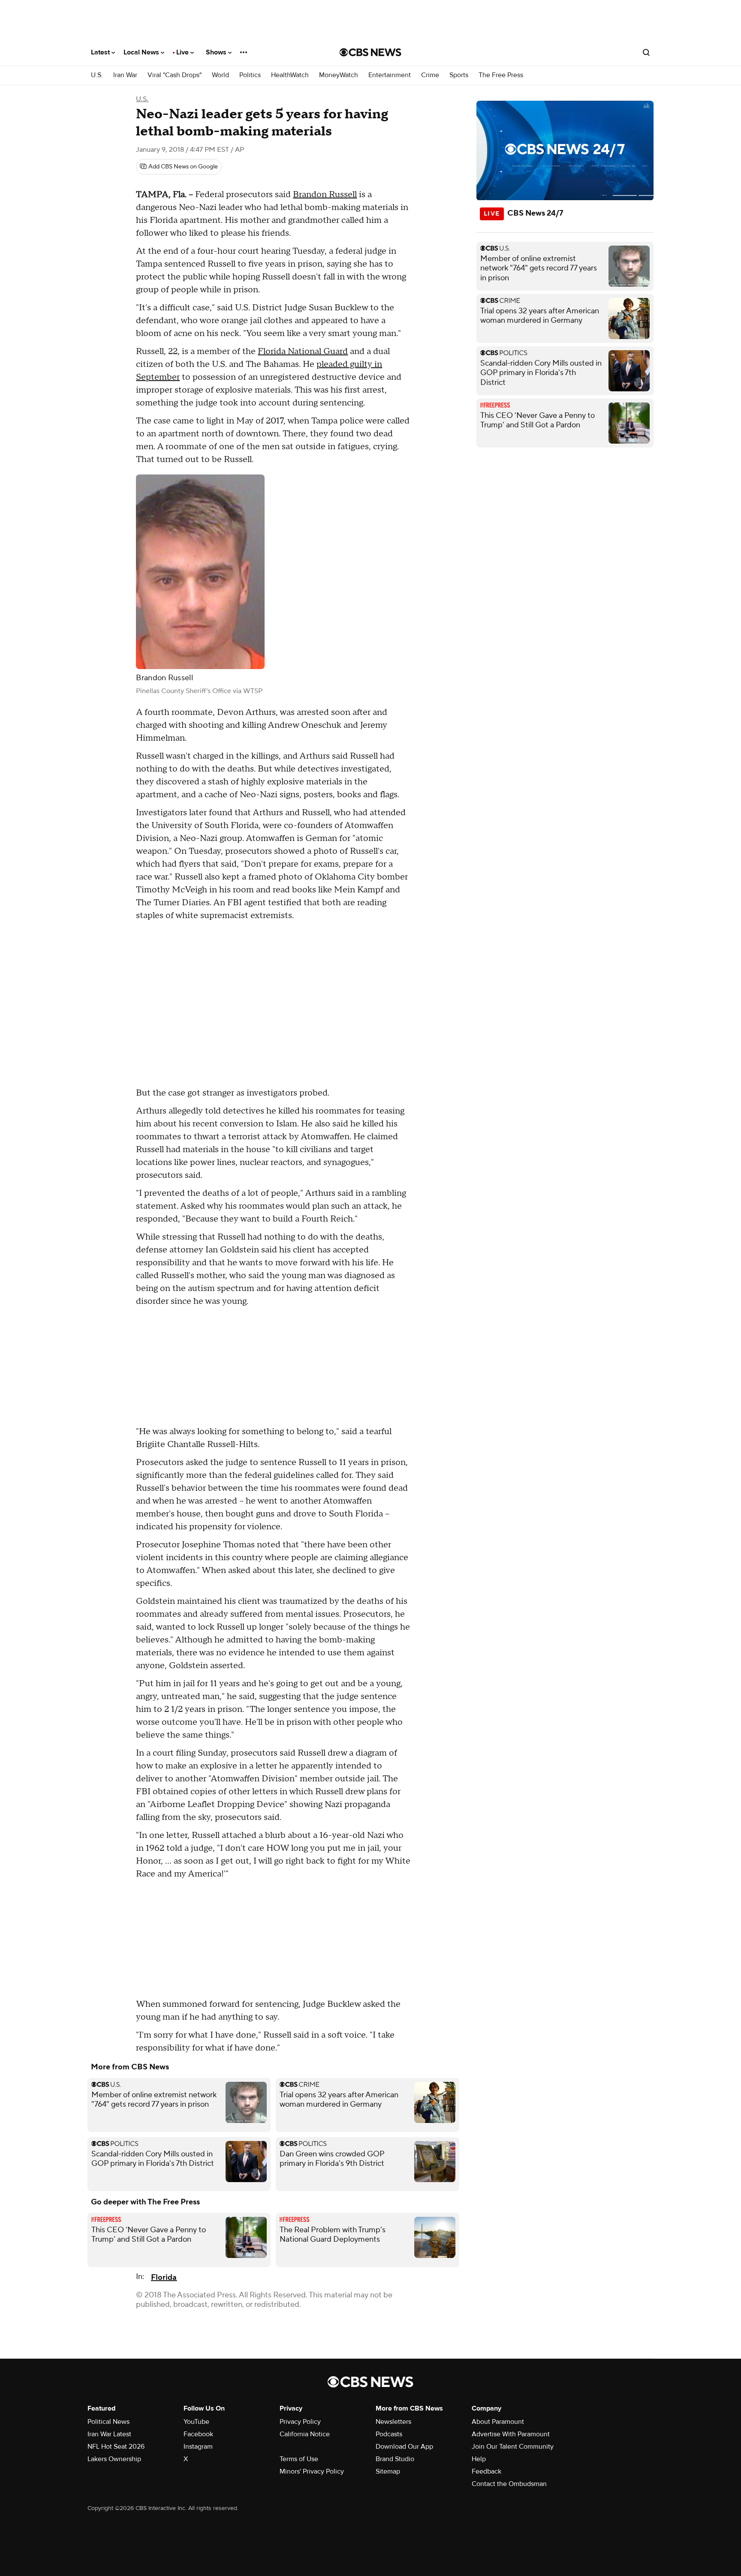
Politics (250, 75)
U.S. (97, 75)
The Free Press (501, 75)
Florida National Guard (303, 351)
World (220, 75)
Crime (430, 75)
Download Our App (404, 2447)
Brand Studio (395, 2459)
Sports (459, 75)
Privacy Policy (300, 2422)
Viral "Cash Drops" (175, 75)
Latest (101, 52)
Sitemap (388, 2471)
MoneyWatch (339, 75)
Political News (108, 2422)
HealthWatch (290, 75)
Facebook (198, 2434)
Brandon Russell (325, 195)
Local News (142, 52)
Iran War (125, 75)
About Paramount (498, 2422)
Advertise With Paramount (511, 2434)
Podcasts (389, 2434)
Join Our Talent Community (513, 2447)
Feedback (486, 2471)
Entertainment (390, 75)
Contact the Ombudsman (509, 2484)
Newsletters (393, 2422)
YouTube (196, 2422)
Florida (164, 2277)
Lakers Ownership (114, 2459)
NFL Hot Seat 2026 (116, 2447)
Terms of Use (299, 2459)
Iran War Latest (109, 2434)
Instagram (198, 2447)
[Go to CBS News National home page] (370, 52)
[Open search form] (646, 52)
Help (479, 2459)
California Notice (305, 2434)
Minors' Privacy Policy (312, 2471)
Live (183, 52)
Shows (217, 52)
